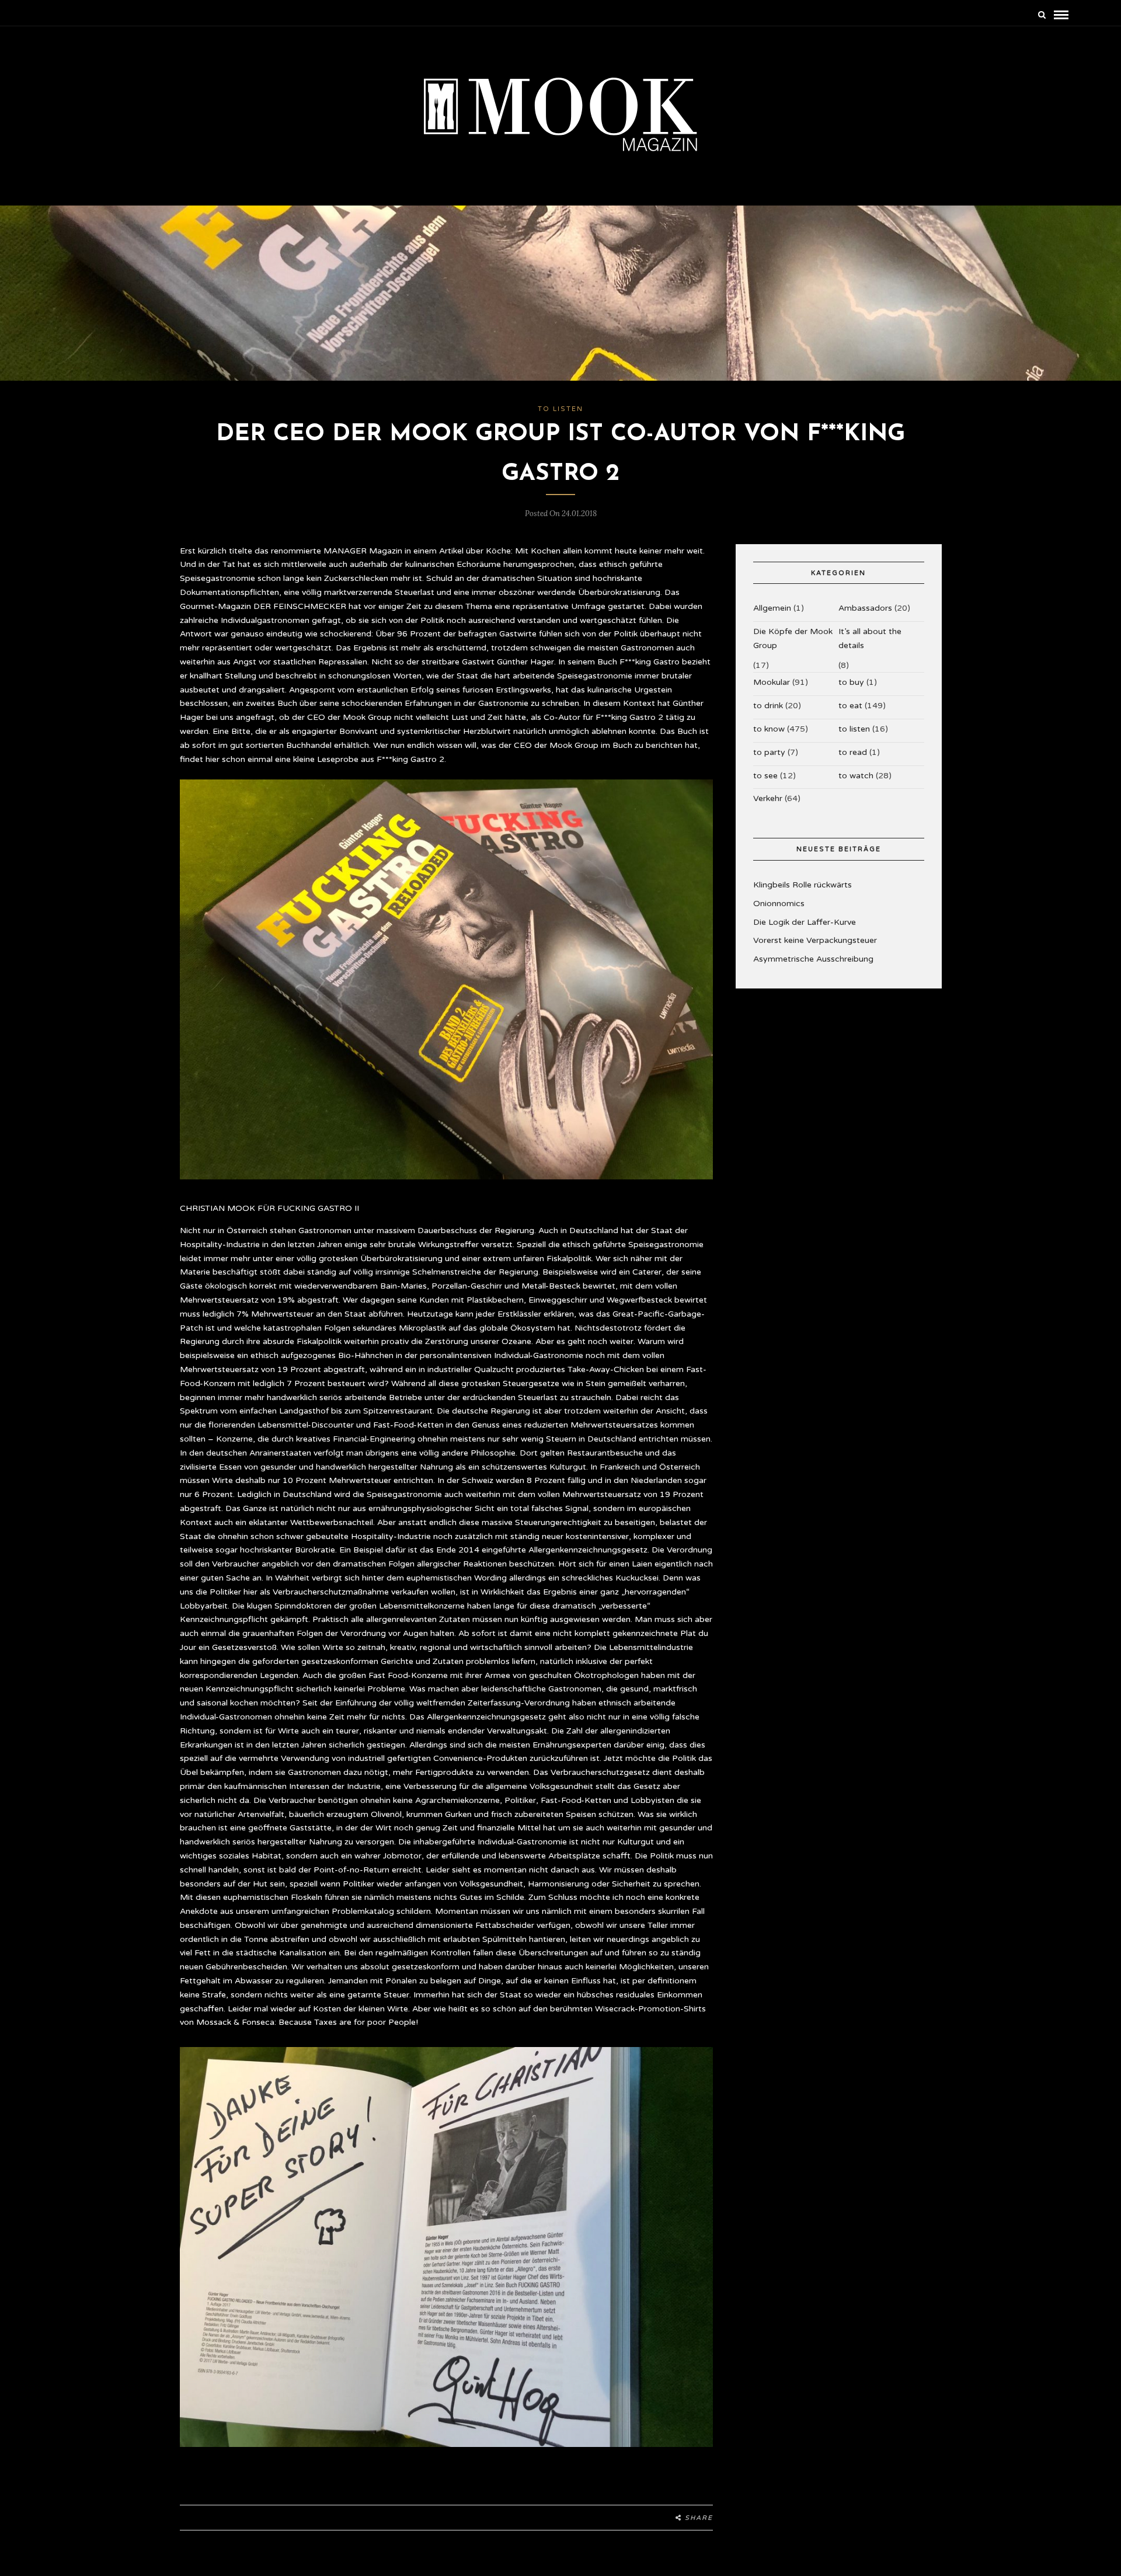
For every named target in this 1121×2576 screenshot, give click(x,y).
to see (765, 776)
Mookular (772, 682)
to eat (850, 706)
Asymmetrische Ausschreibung (813, 959)
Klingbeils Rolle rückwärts (803, 885)
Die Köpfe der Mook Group (793, 638)
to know (769, 729)
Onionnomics (779, 904)
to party (769, 752)
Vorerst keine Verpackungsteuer (815, 940)
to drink (768, 706)
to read (853, 752)
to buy (851, 682)
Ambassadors (865, 608)
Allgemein (772, 608)
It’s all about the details (870, 638)
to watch (856, 776)
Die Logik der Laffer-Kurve (805, 922)
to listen (560, 409)
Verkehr (768, 798)
